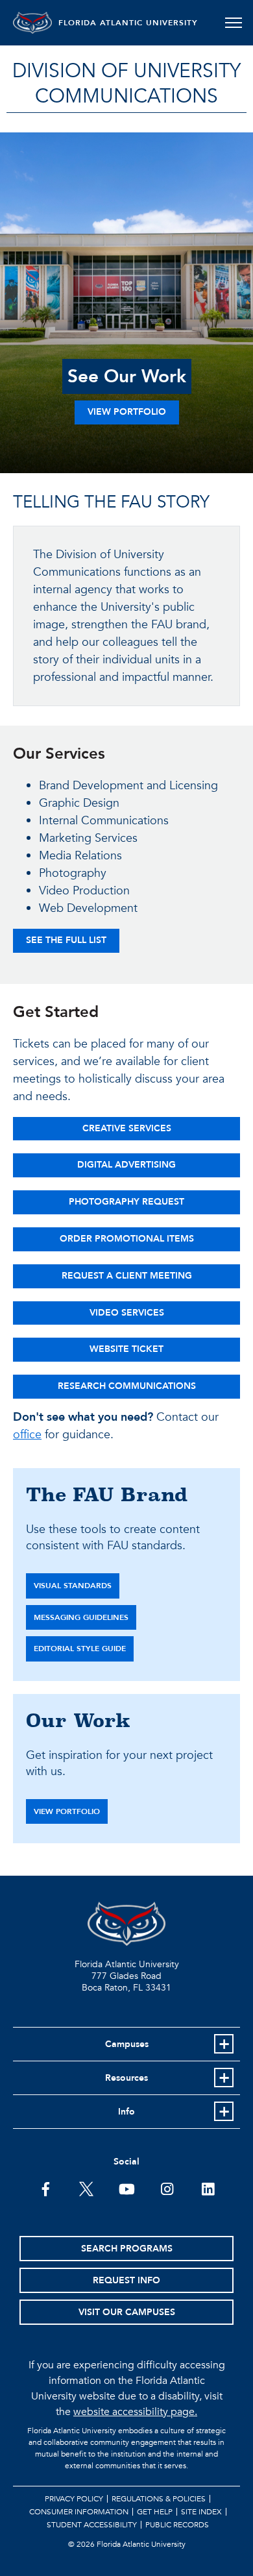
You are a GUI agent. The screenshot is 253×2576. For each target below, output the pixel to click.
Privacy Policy (74, 2499)
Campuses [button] (127, 2044)
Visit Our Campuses (127, 2312)
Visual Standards (73, 1586)
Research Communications (127, 1386)
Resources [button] (126, 2078)
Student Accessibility (92, 2525)
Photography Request (126, 1202)
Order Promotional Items (127, 1239)
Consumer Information (79, 2512)
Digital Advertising (126, 1165)
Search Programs (127, 2249)
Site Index (201, 2512)
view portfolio (67, 1811)
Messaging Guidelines (81, 1617)
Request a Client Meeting (127, 1276)
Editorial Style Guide (80, 1649)
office (27, 1435)
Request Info (126, 2280)
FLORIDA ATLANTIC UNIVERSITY (128, 23)
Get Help (155, 2512)
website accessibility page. (135, 2412)
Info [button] (126, 2112)
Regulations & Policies (159, 2499)
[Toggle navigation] (233, 23)
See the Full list (66, 940)
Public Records (177, 2525)
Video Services (127, 1313)
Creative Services (127, 1128)
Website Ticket (126, 1349)
